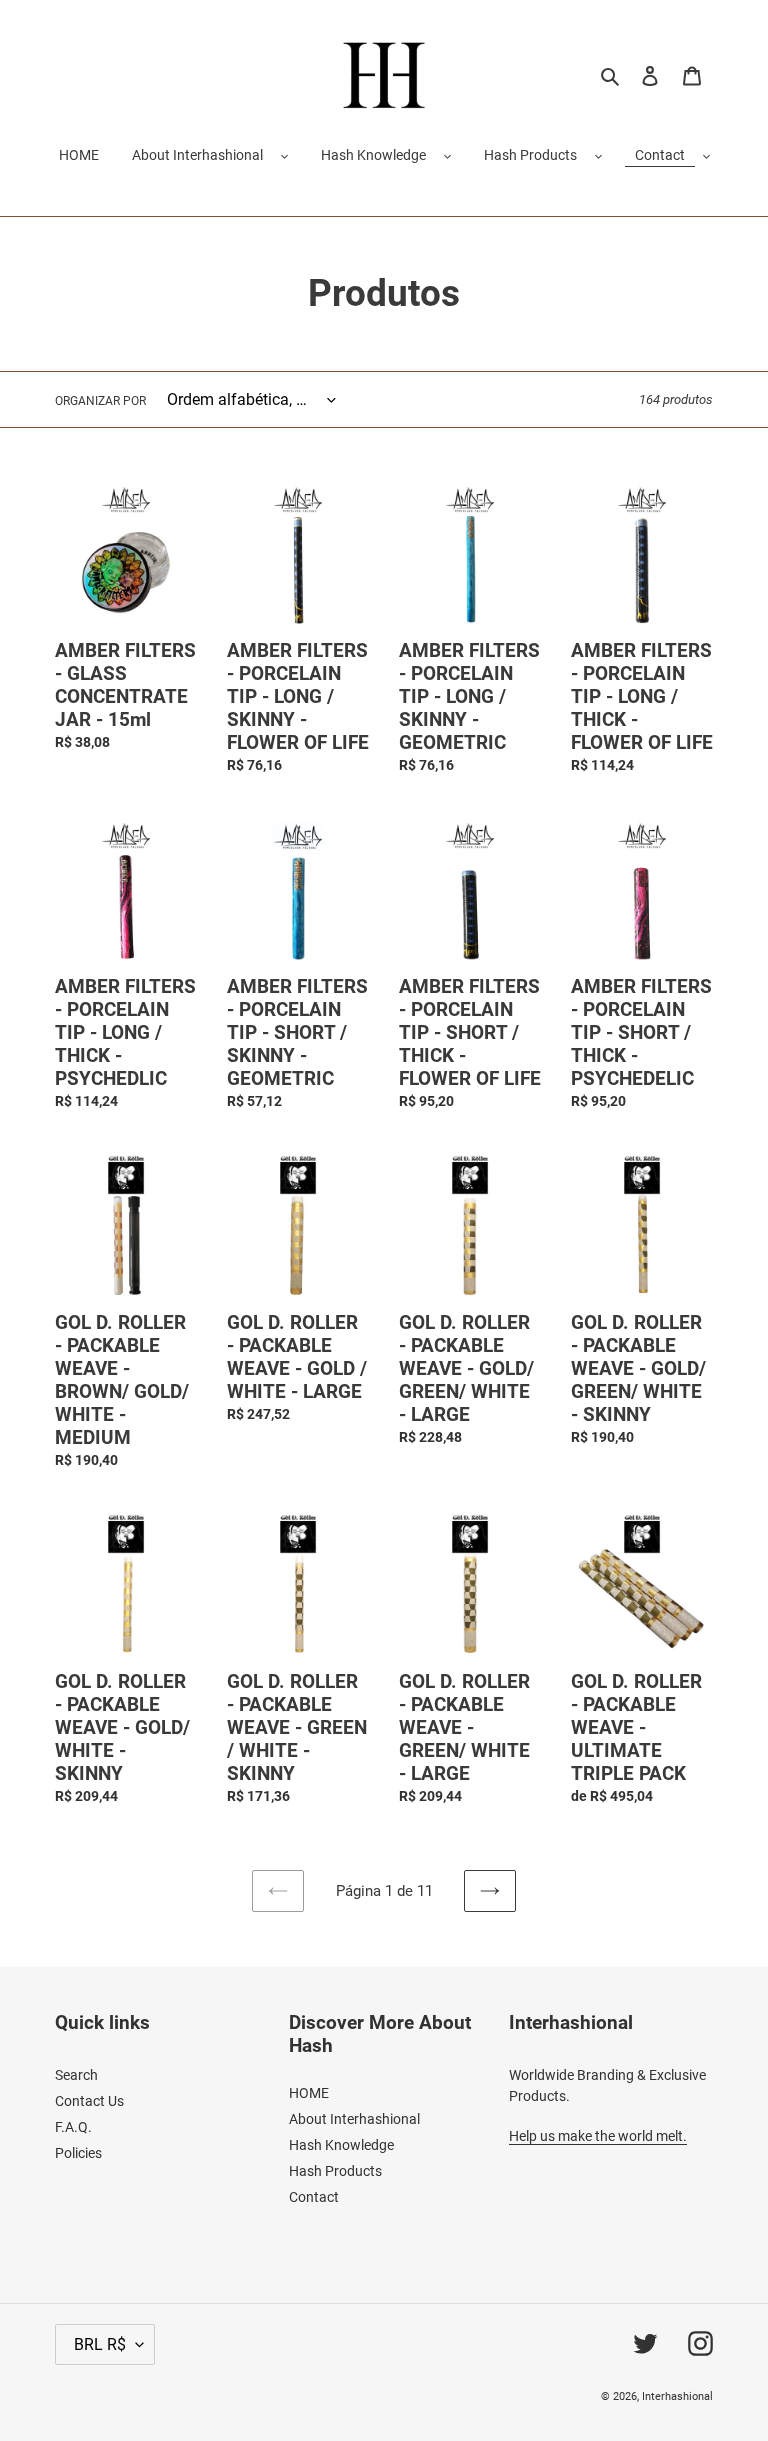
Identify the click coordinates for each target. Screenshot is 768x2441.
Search (76, 2075)
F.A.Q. (73, 2127)
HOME (309, 2093)
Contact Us (89, 2101)
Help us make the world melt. (598, 2136)
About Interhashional (197, 155)
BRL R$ (100, 2344)
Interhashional (677, 2396)
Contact (660, 155)
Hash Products (530, 155)
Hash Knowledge (373, 155)
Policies (78, 2153)
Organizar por (100, 401)
